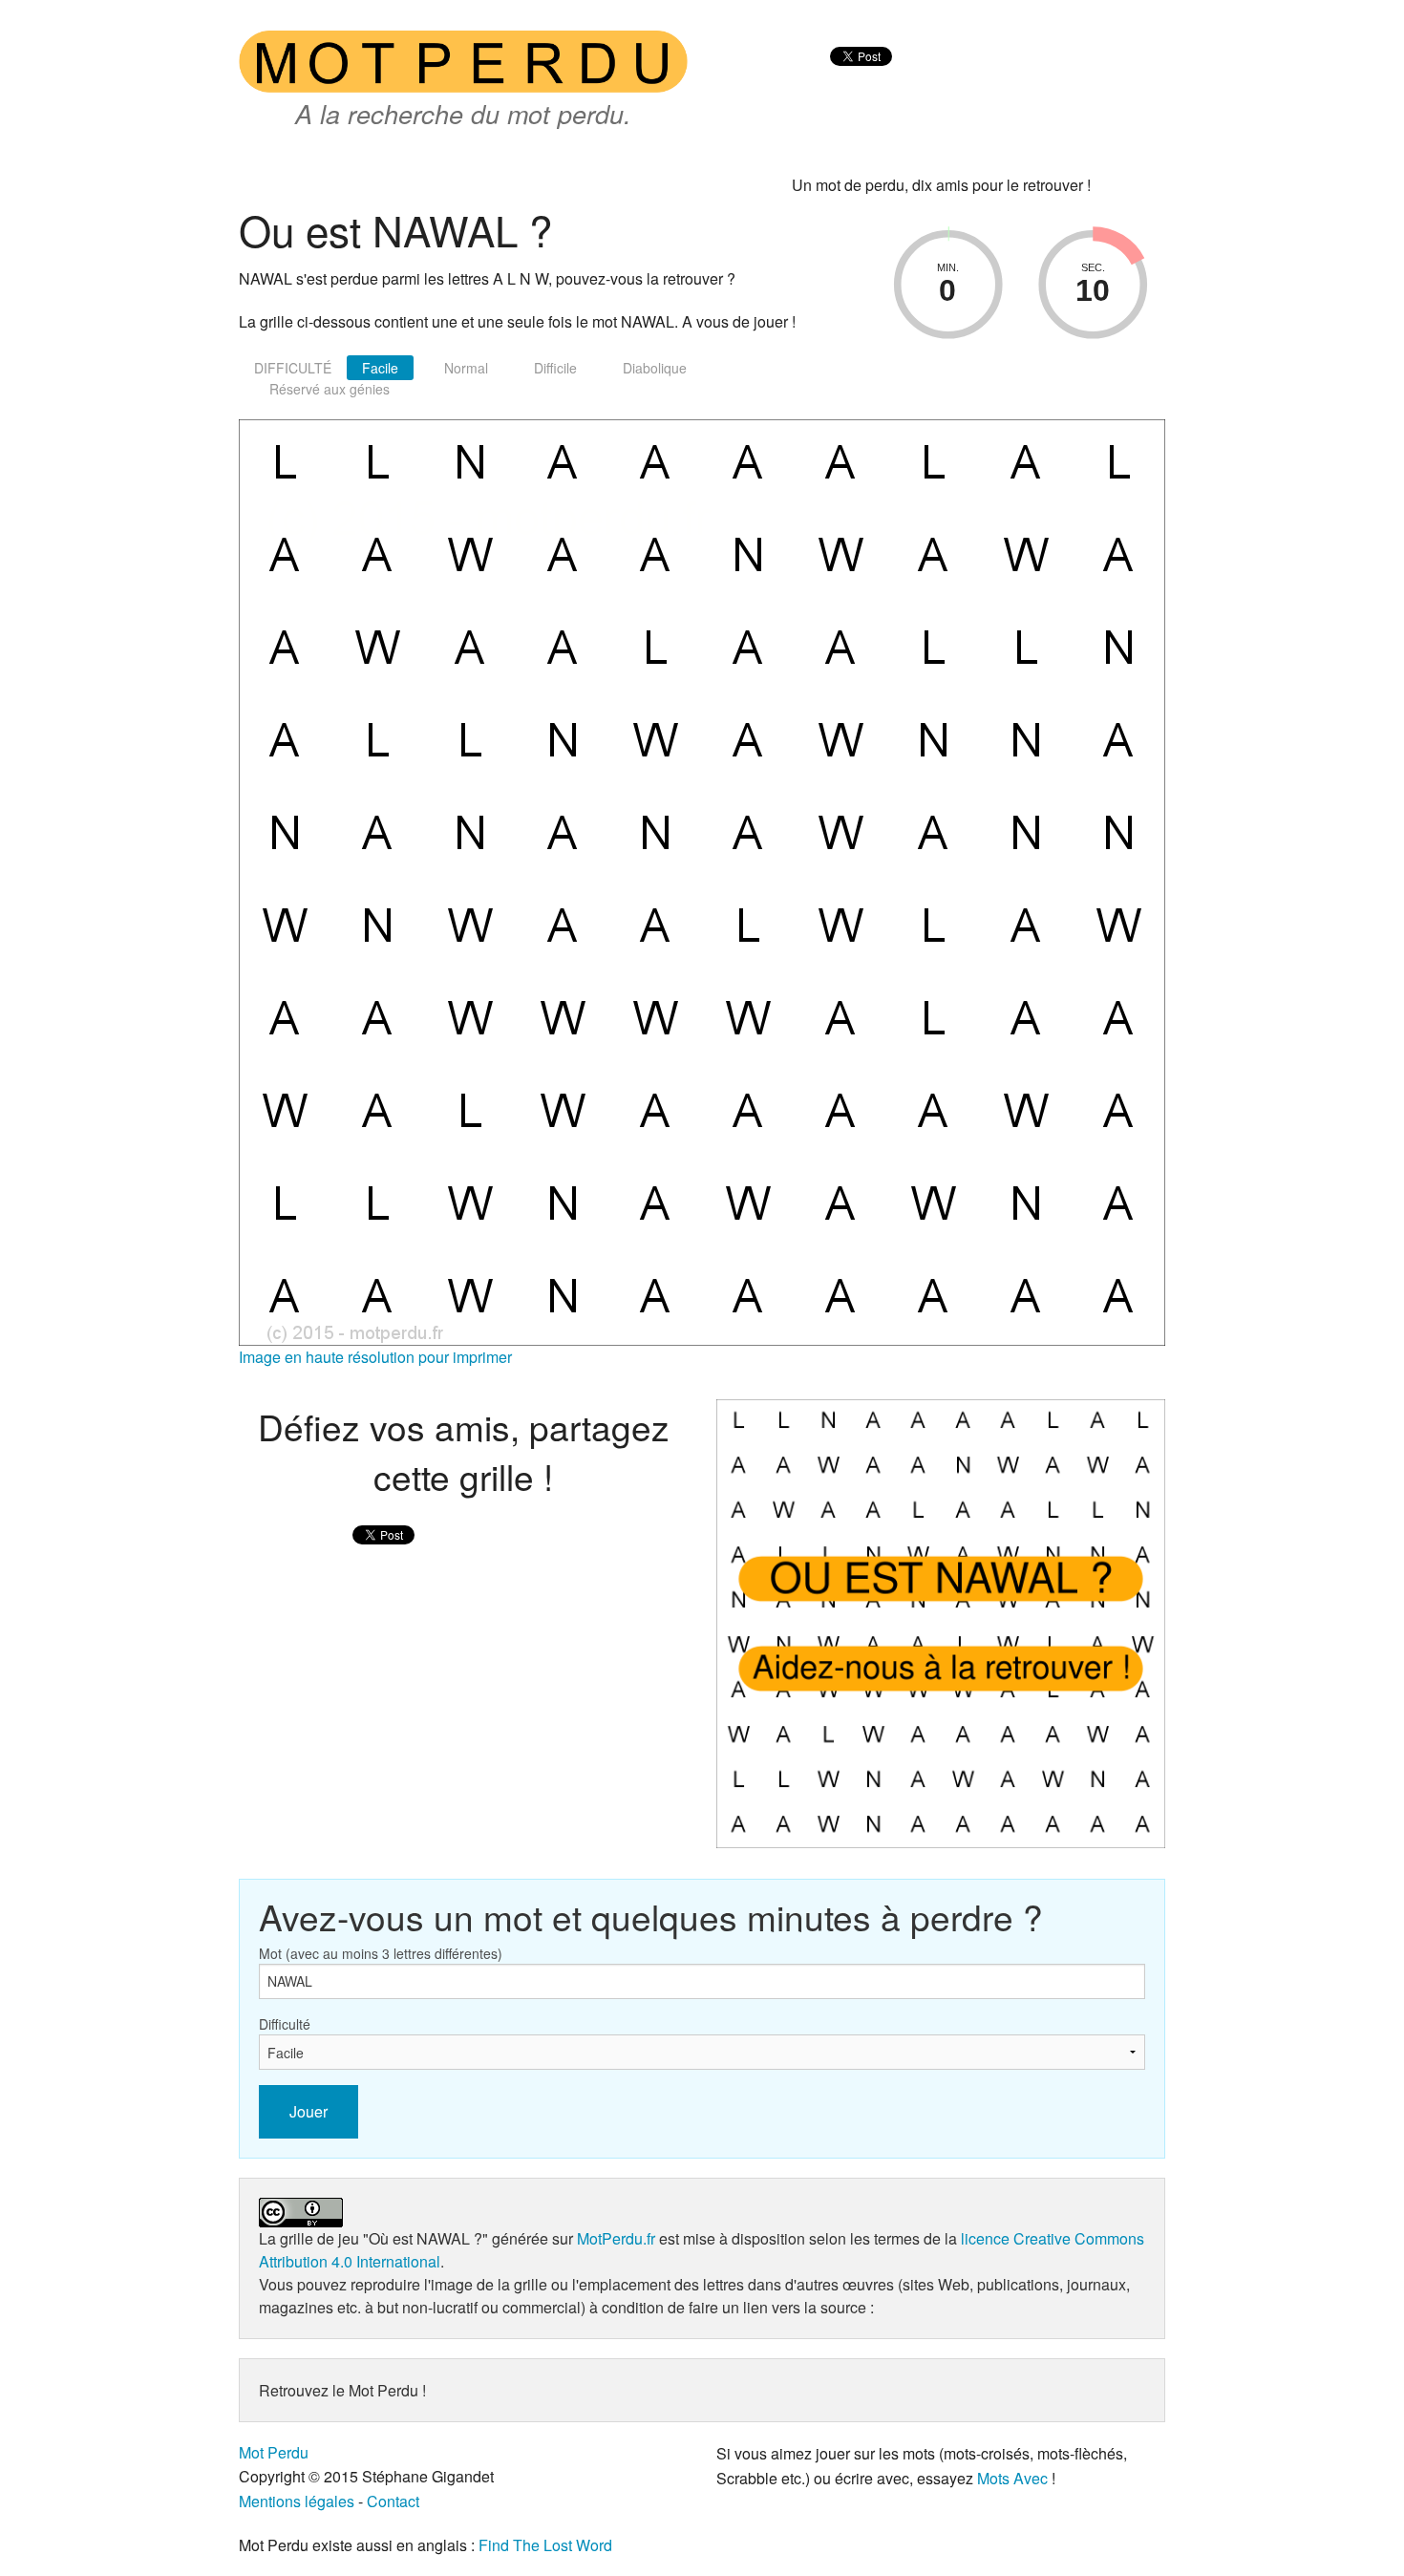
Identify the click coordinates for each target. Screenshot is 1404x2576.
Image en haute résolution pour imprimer (375, 1357)
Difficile (555, 368)
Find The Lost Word (545, 2545)
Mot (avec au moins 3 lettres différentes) (381, 1953)
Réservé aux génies (330, 389)
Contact (393, 2501)
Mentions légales (297, 2501)
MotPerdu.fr (616, 2238)
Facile (380, 368)
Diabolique (655, 368)
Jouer (308, 2111)
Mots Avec (1012, 2478)
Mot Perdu (274, 2452)
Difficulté (285, 2024)
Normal (466, 368)
